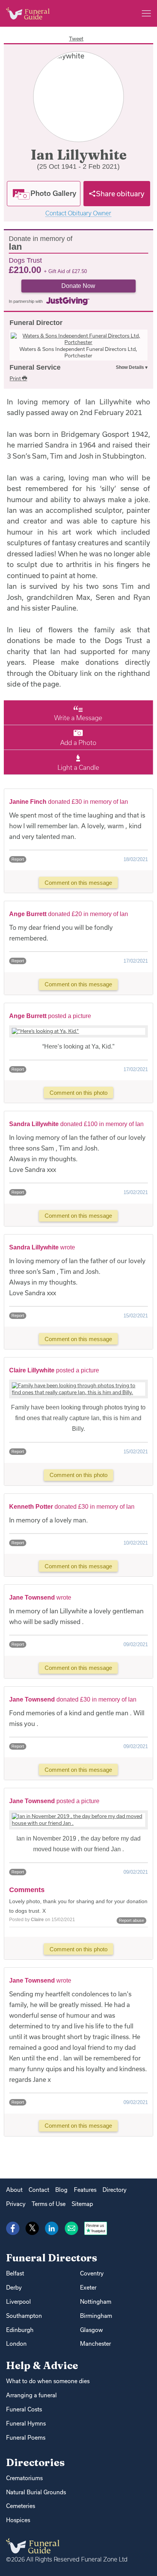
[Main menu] (146, 13)
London (16, 2344)
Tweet (76, 39)
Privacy (16, 2204)
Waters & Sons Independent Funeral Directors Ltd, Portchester (78, 352)
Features (85, 2190)
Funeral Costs (24, 2409)
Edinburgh (20, 2330)
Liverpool (18, 2302)
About (14, 2190)
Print (16, 378)
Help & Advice (42, 2365)
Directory (115, 2190)
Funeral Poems (26, 2438)
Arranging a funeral (31, 2395)
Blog (61, 2190)
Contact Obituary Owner (78, 213)
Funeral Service (35, 367)
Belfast (15, 2273)
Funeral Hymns (26, 2423)
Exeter (88, 2288)
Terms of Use (49, 2204)
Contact (39, 2190)
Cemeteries (21, 2506)
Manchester (95, 2344)
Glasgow (91, 2330)
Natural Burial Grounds (36, 2492)
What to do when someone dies (48, 2381)
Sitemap (82, 2204)
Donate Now (78, 286)
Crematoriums (24, 2478)
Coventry (92, 2273)
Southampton (24, 2316)
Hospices (18, 2520)
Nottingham (96, 2302)
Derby (14, 2288)
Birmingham (96, 2316)
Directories (35, 2462)
